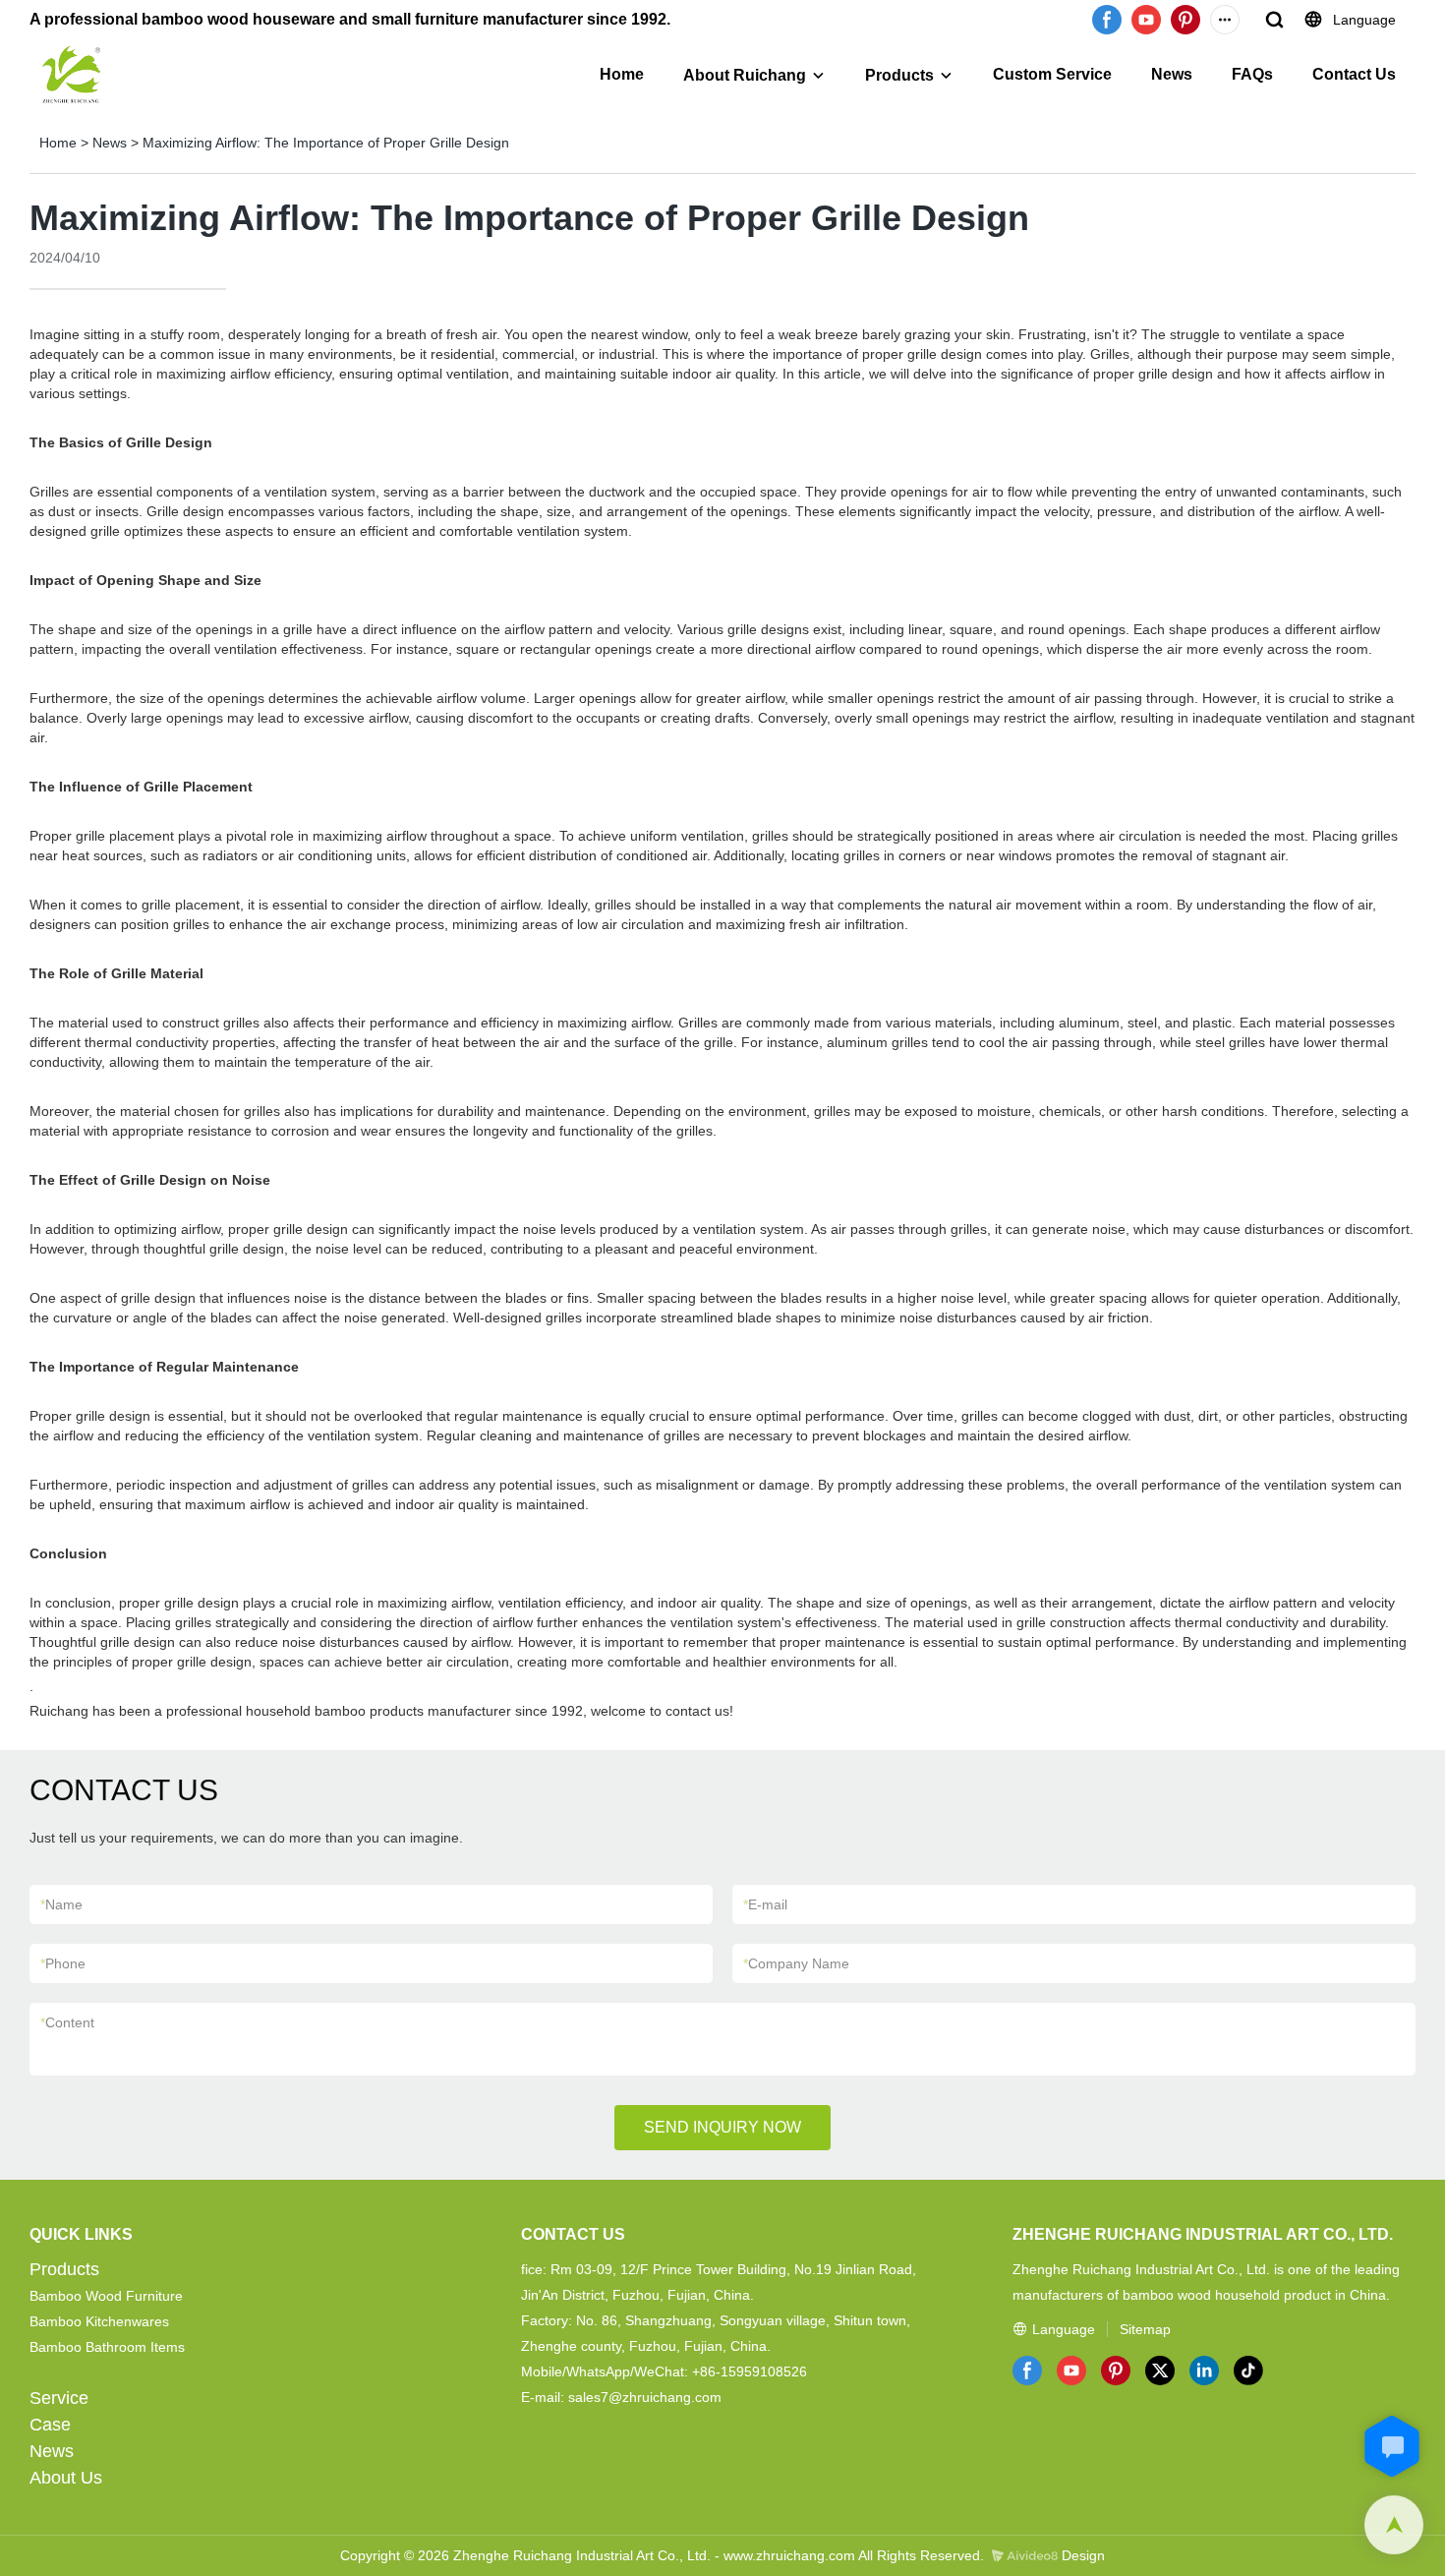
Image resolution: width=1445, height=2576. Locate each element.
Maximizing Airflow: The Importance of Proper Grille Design (326, 143)
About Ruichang (745, 75)
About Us (66, 2478)
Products (899, 75)
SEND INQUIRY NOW (722, 2127)
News (1172, 74)
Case (50, 2425)
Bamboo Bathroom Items (107, 2347)
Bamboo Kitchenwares (99, 2321)
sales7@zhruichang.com (645, 2397)
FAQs (1252, 74)
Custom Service (1052, 74)
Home (622, 74)
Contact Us (1354, 74)
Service (59, 2398)
